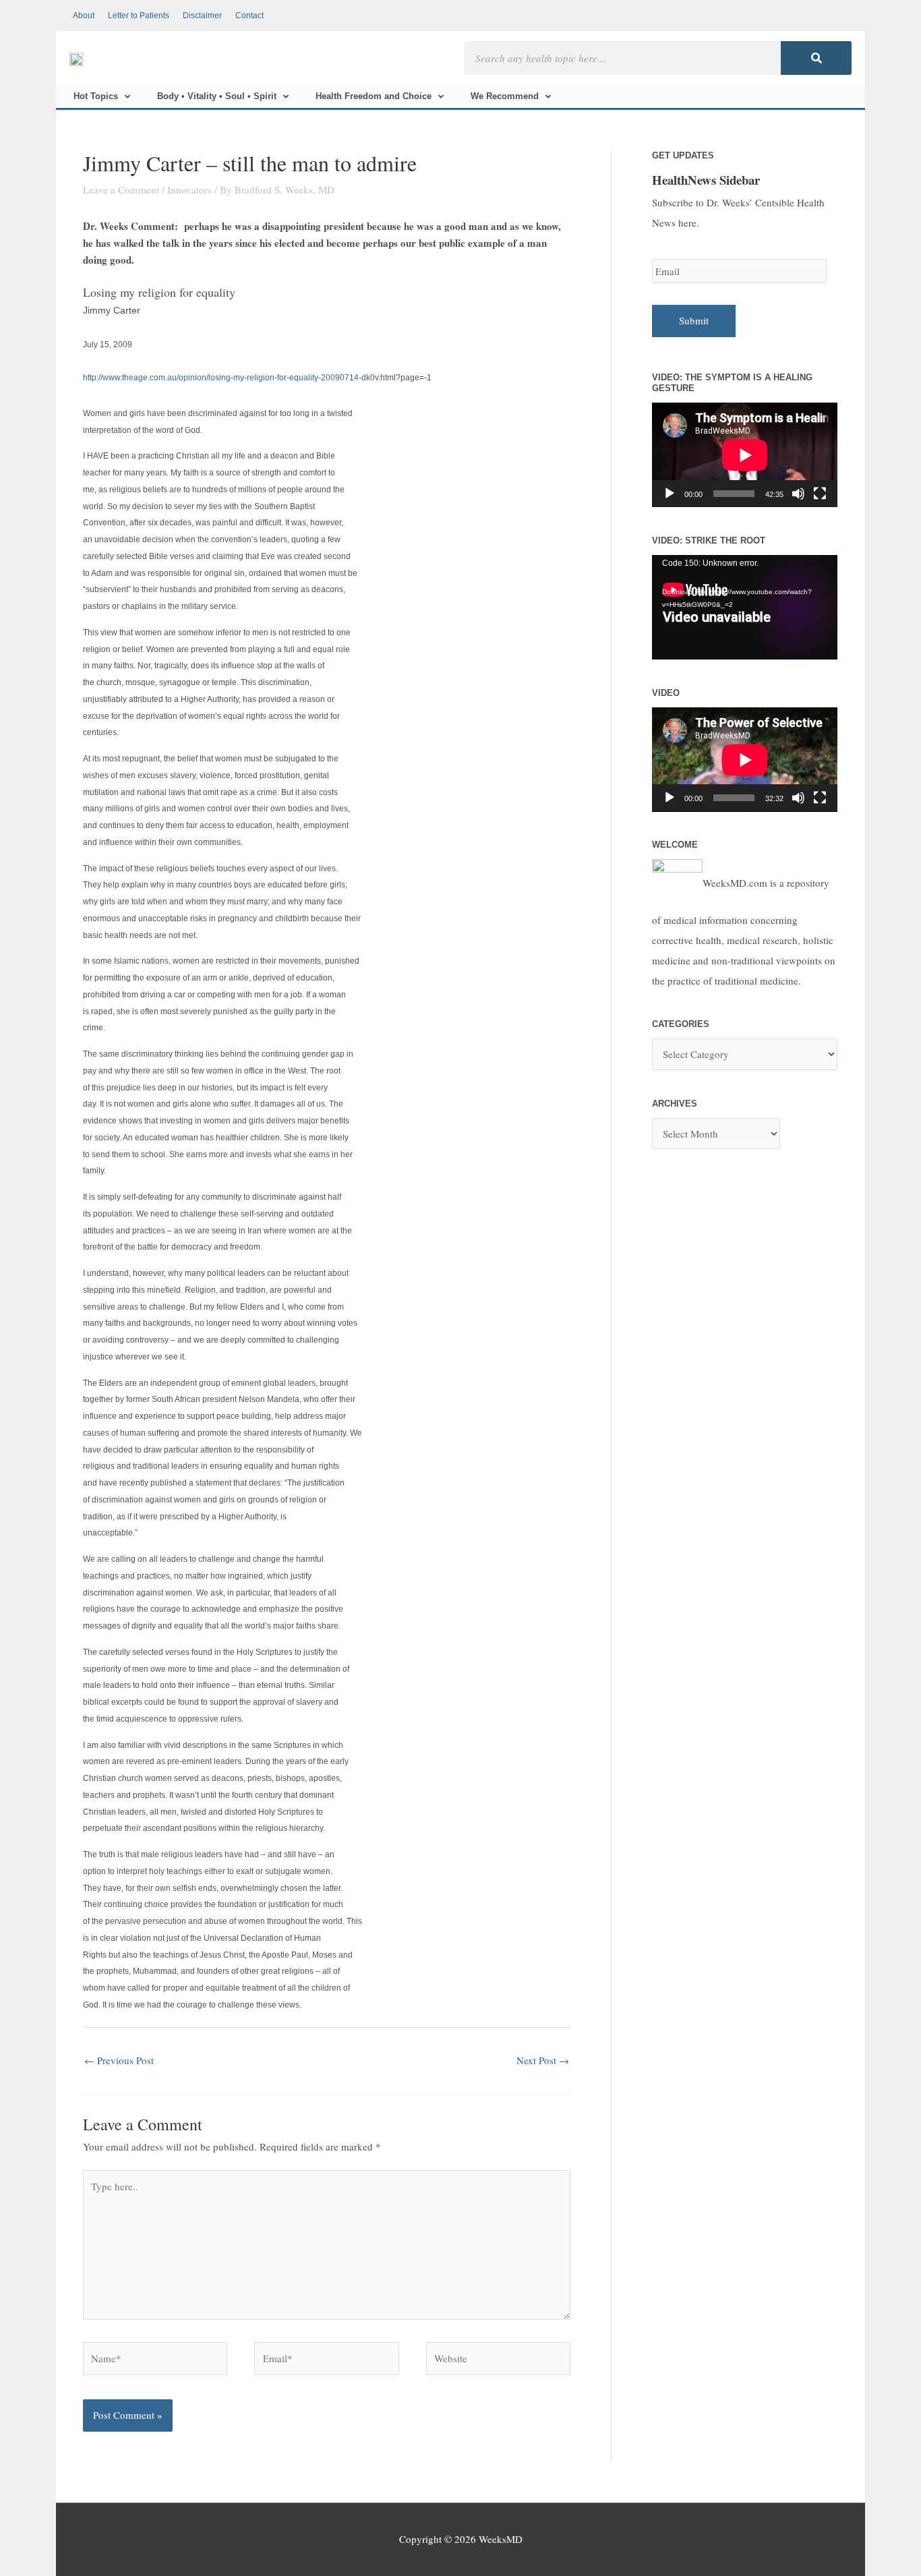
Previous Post (119, 2060)
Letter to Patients (139, 16)
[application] (745, 455)
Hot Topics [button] (96, 96)
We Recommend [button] (505, 96)
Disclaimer (202, 16)
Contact (249, 16)
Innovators (189, 189)
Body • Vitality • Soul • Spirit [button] (217, 96)
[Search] (816, 58)
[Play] (670, 494)
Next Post (543, 2060)
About (84, 16)
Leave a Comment (121, 189)
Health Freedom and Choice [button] (374, 96)
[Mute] (798, 494)
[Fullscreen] (820, 494)
